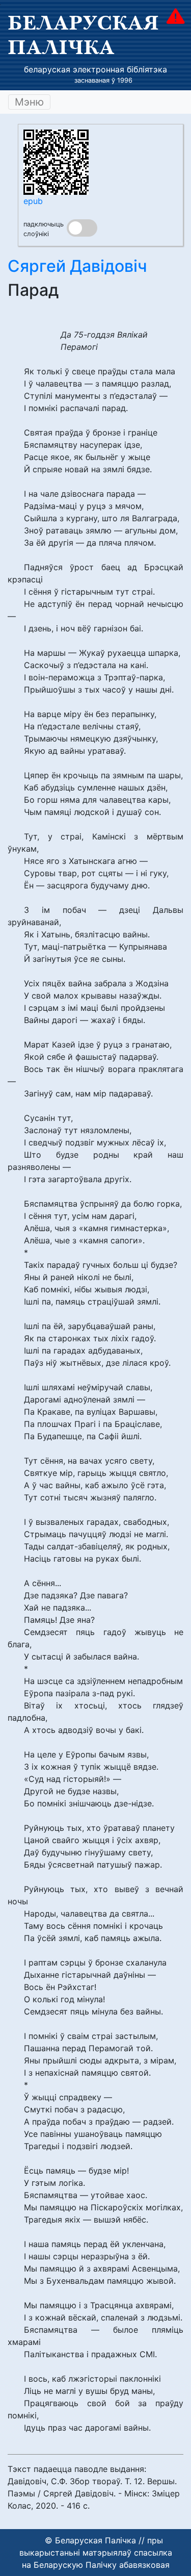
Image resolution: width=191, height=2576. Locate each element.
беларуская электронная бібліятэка (95, 69)
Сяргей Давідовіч (77, 266)
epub (33, 201)
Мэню (29, 102)
